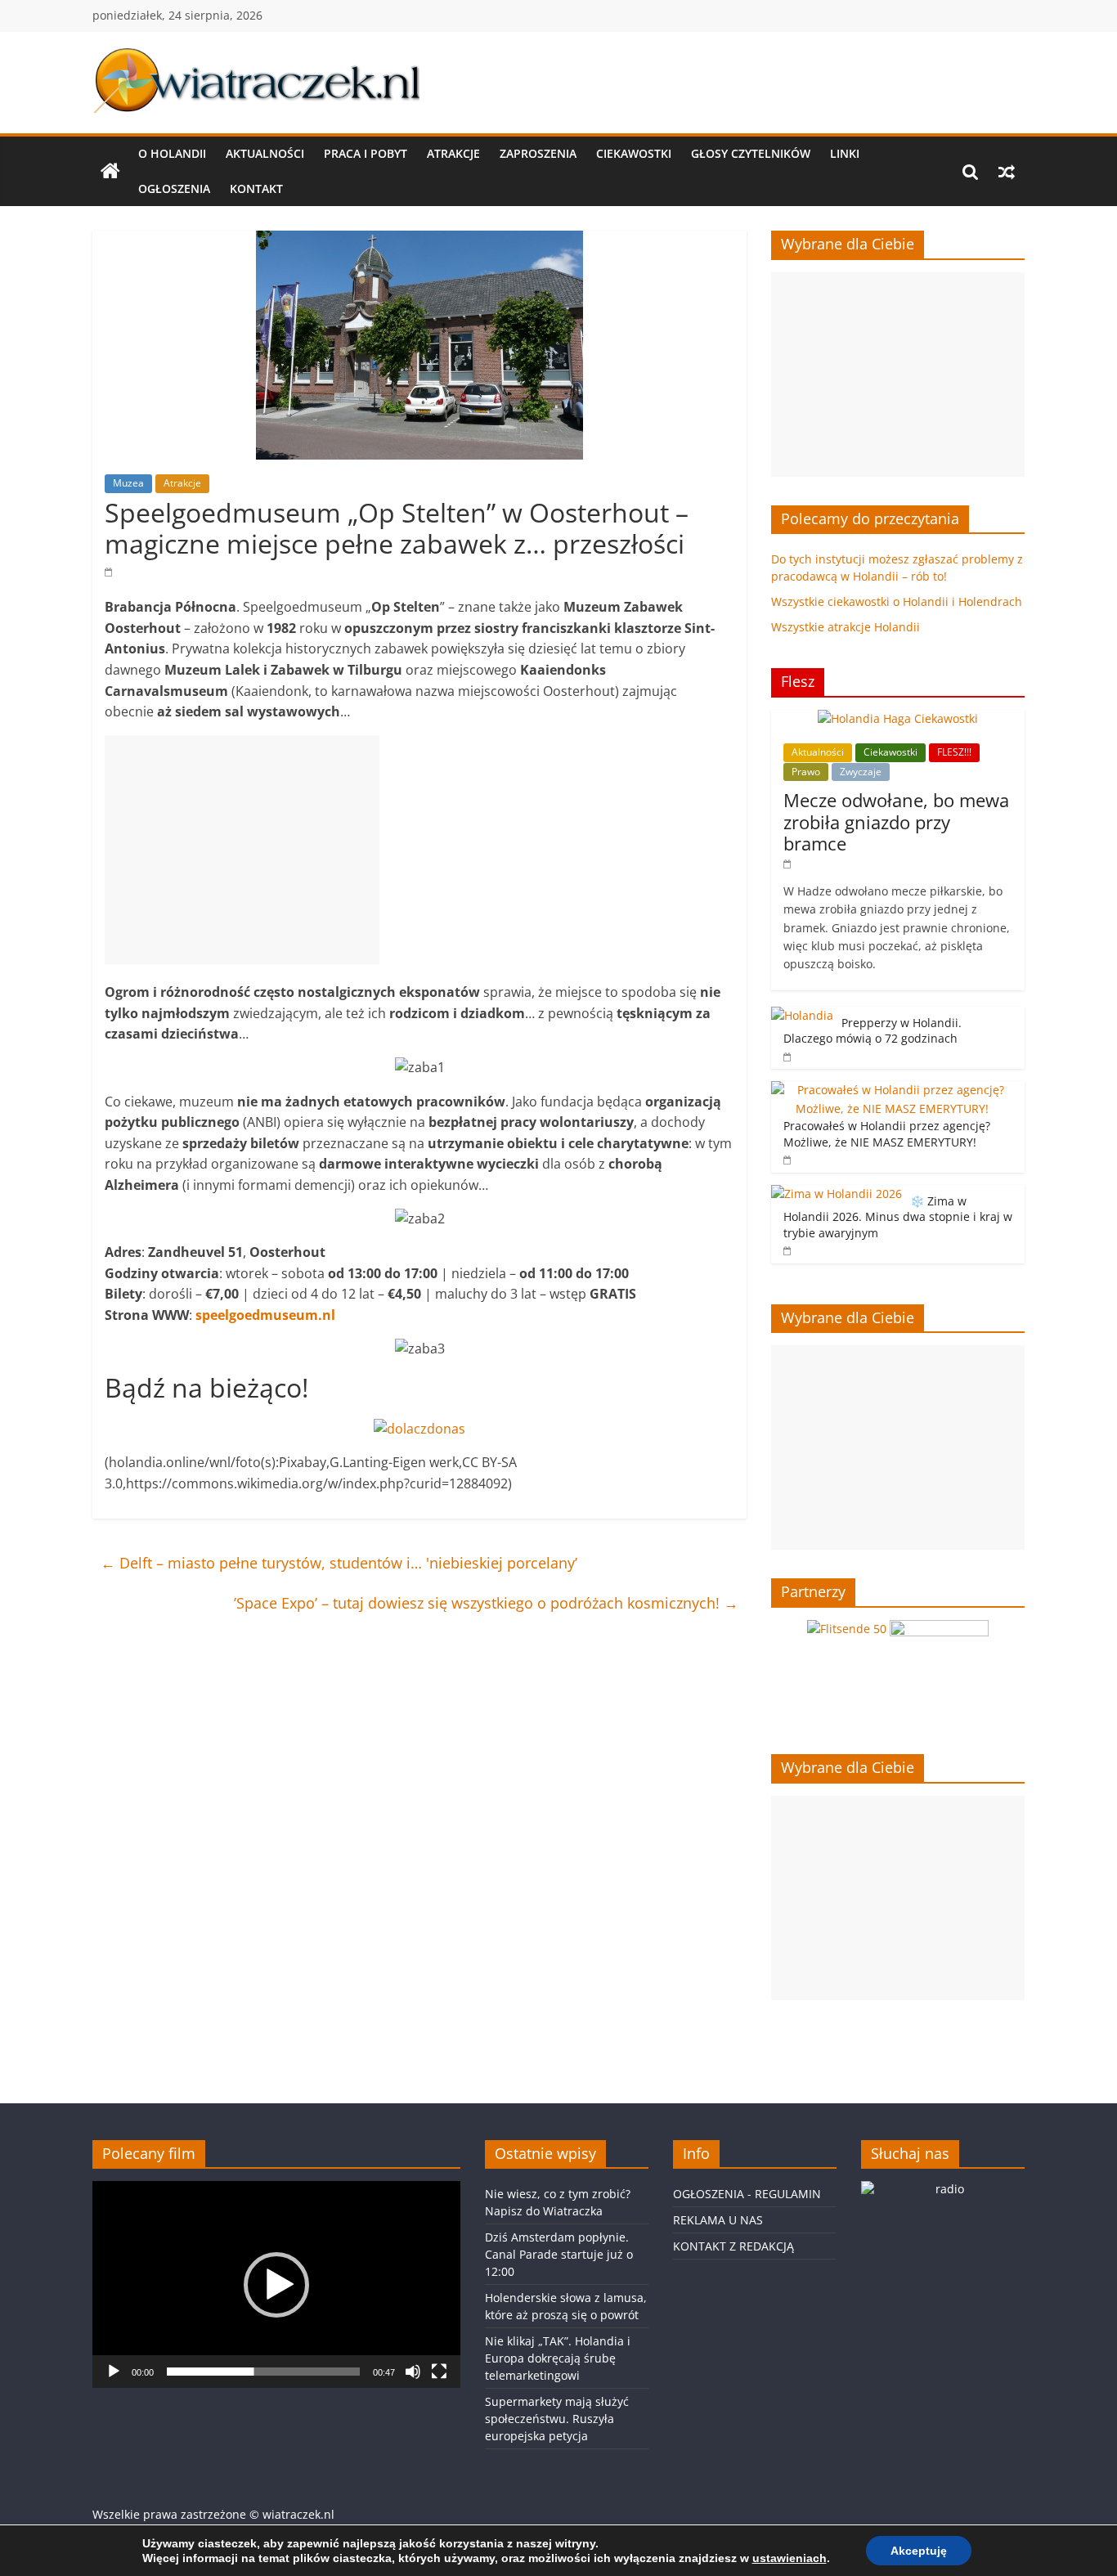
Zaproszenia (538, 153)
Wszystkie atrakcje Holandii (846, 627)
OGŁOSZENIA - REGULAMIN (747, 2194)
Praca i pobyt (366, 153)
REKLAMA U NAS (718, 2220)
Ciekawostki (634, 153)
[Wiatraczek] (110, 172)
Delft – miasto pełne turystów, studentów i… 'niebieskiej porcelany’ (339, 1563)
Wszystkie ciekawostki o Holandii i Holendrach (897, 601)
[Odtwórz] (114, 2372)
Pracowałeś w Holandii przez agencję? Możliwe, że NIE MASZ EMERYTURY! (887, 1134)
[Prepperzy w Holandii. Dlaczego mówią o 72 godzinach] (802, 1015)
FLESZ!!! (954, 752)
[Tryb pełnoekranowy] (439, 2372)
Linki (845, 153)
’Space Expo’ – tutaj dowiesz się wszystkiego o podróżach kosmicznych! (486, 1603)
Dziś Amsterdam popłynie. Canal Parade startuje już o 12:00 (559, 2254)
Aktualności (265, 153)
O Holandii (172, 153)
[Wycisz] (413, 2372)
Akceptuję (919, 2551)
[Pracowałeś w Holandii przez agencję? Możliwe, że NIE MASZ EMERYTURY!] (894, 1090)
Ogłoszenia (174, 188)
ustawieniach (790, 2558)
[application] (276, 2284)
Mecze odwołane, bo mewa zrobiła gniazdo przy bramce (896, 821)
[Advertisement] (242, 850)
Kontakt (256, 188)
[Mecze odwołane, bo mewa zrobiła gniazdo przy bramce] (898, 718)
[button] (276, 2285)
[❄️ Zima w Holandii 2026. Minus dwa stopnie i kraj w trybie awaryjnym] (837, 1194)
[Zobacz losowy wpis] (1007, 172)
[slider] (263, 2372)
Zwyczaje (861, 772)
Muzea (128, 483)
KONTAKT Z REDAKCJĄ (733, 2246)
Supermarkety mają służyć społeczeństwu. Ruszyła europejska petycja (557, 2419)
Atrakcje (453, 153)
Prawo (806, 772)
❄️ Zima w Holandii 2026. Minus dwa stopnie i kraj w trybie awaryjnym (898, 1217)
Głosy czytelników (751, 153)
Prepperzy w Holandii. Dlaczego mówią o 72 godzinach (873, 1031)
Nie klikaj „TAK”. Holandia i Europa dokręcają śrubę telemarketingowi (558, 2358)
